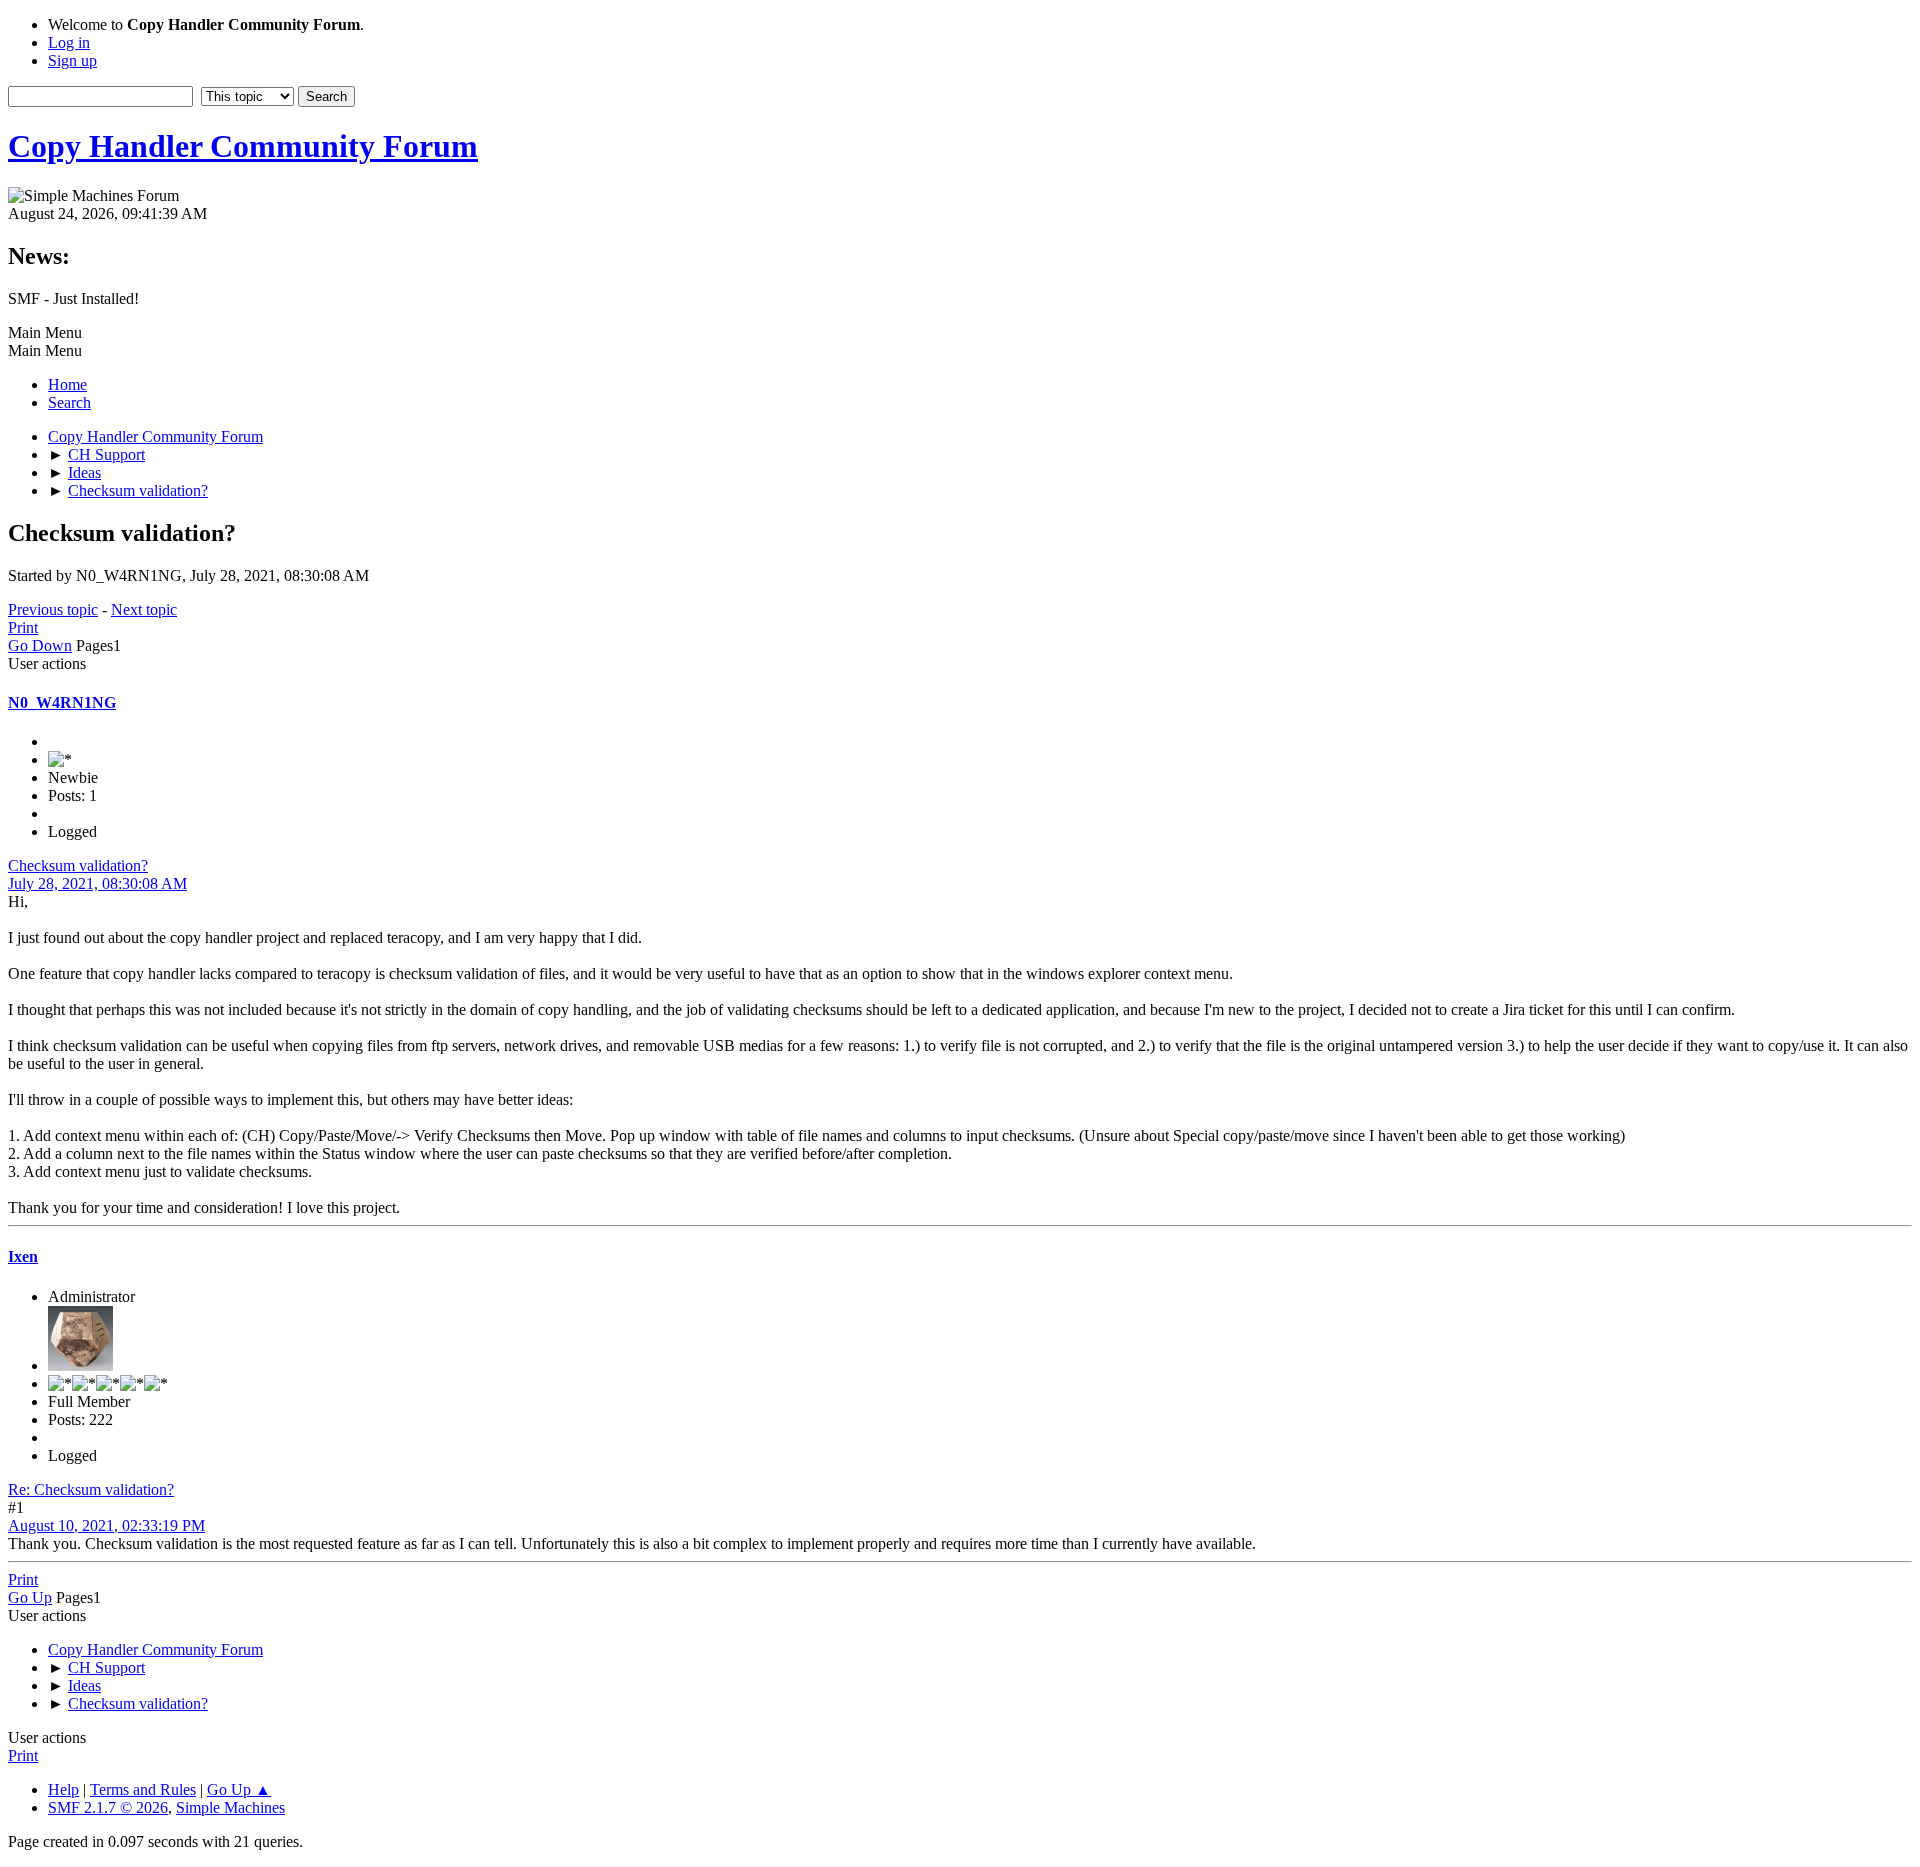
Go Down (40, 645)
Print (23, 627)
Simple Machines (230, 1807)
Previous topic (53, 609)
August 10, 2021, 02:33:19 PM (106, 1525)
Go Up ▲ (239, 1789)
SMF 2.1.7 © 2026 (108, 1807)
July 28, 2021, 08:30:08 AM (97, 883)
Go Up (30, 1597)
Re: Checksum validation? (91, 1489)
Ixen (23, 1256)
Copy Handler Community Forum (243, 146)
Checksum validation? (78, 865)
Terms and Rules (143, 1789)
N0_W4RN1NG (62, 702)
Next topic (144, 609)
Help (63, 1789)
